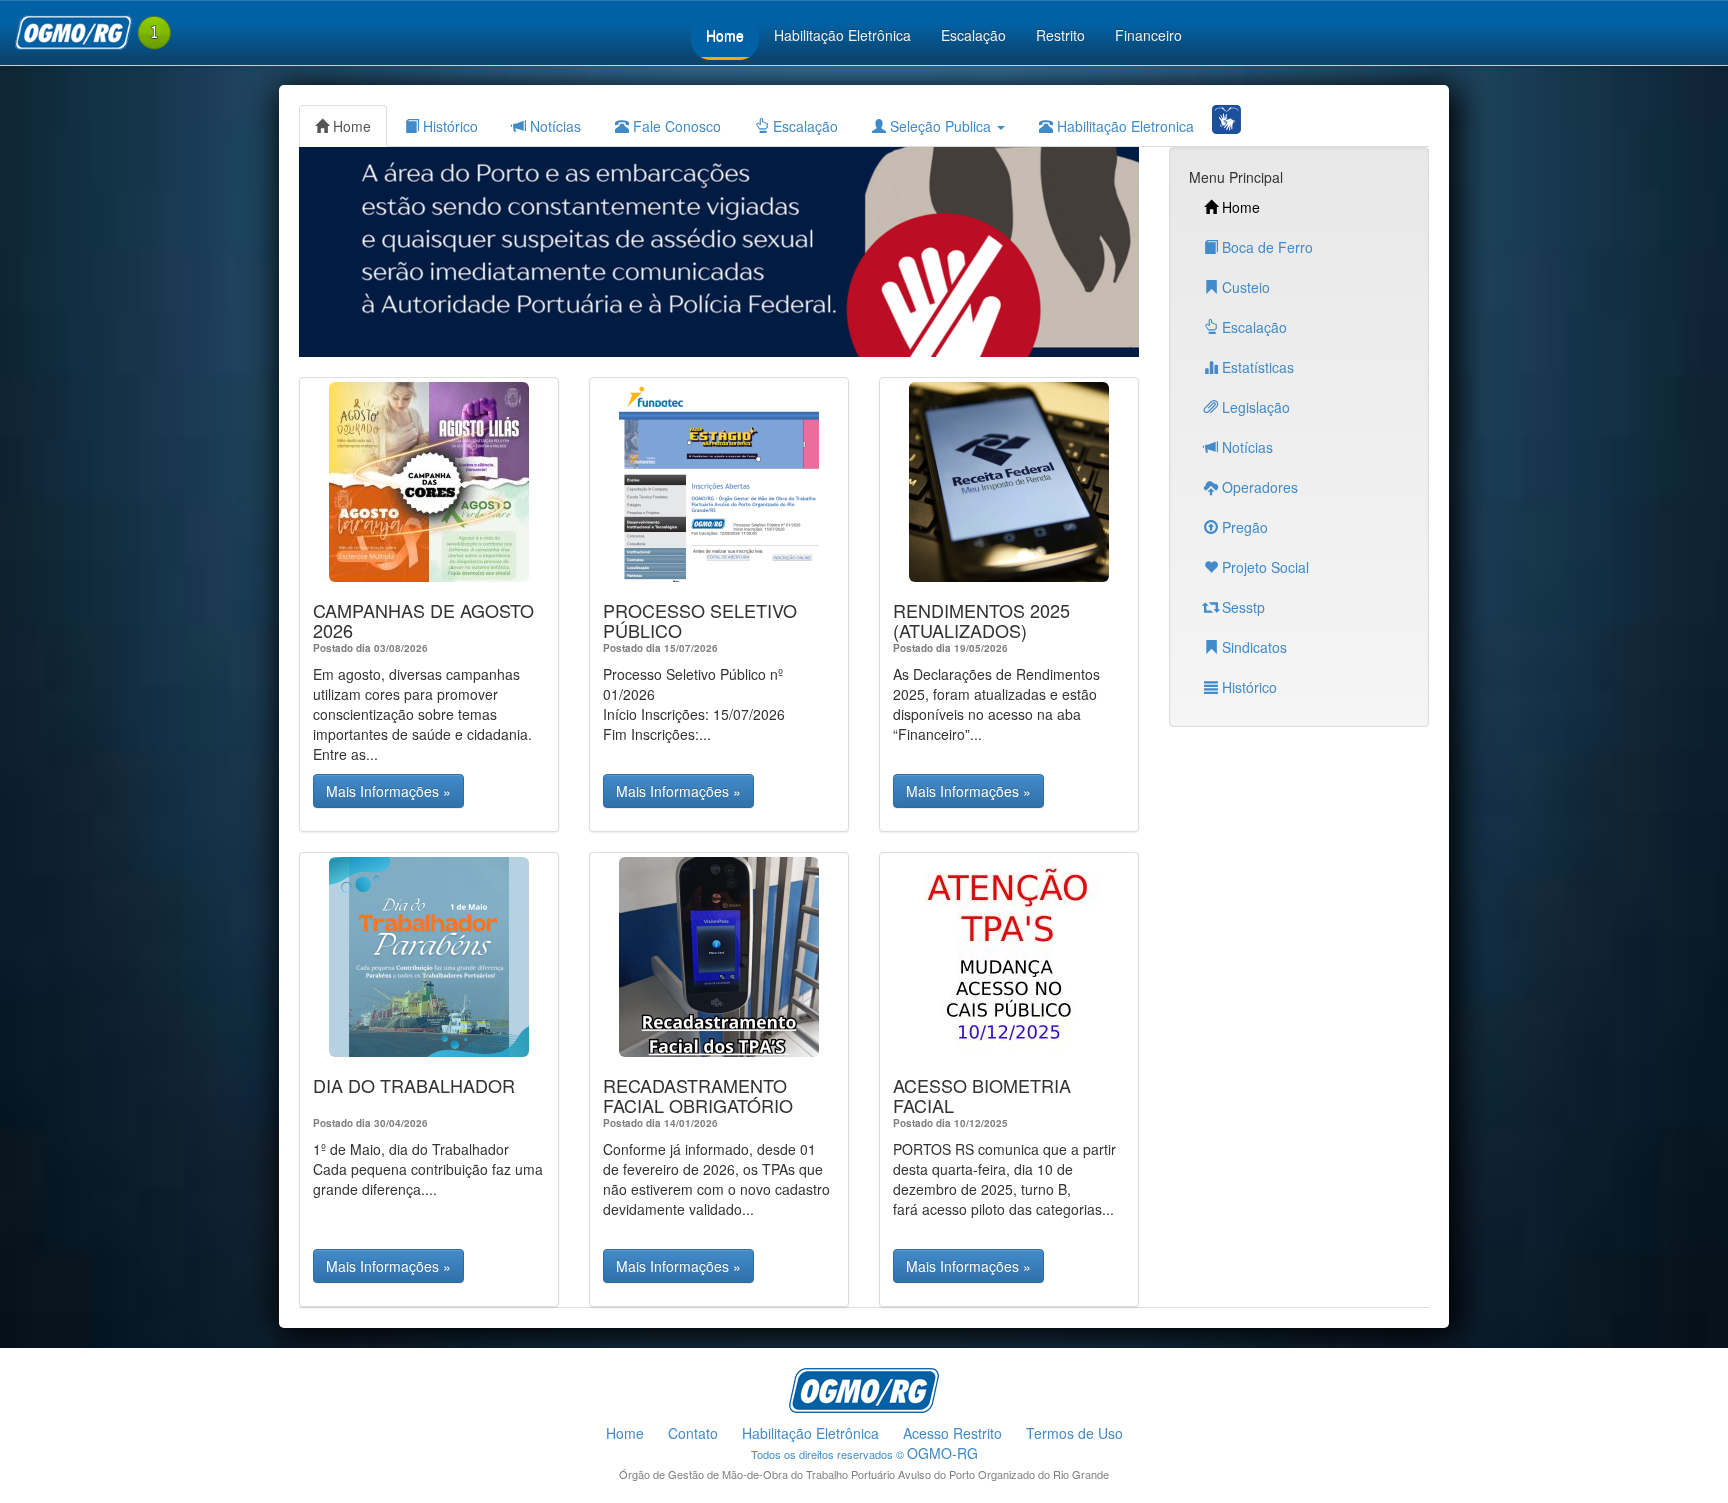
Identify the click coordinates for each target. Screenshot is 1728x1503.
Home (725, 35)
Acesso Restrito (952, 1433)
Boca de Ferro (1265, 247)
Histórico (448, 126)
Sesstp (1241, 607)
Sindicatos (1252, 647)
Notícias (553, 126)
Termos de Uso (1074, 1433)
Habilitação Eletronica (1123, 126)
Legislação (1254, 407)
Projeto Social (1263, 567)
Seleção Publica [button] (940, 126)
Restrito (1060, 35)
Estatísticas (1256, 367)
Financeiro (1148, 35)
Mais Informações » (388, 791)
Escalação (973, 35)
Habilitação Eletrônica (842, 35)
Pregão (1243, 527)
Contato (693, 1433)
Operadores (1258, 487)
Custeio (1244, 287)
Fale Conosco (675, 126)
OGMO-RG (942, 1453)
